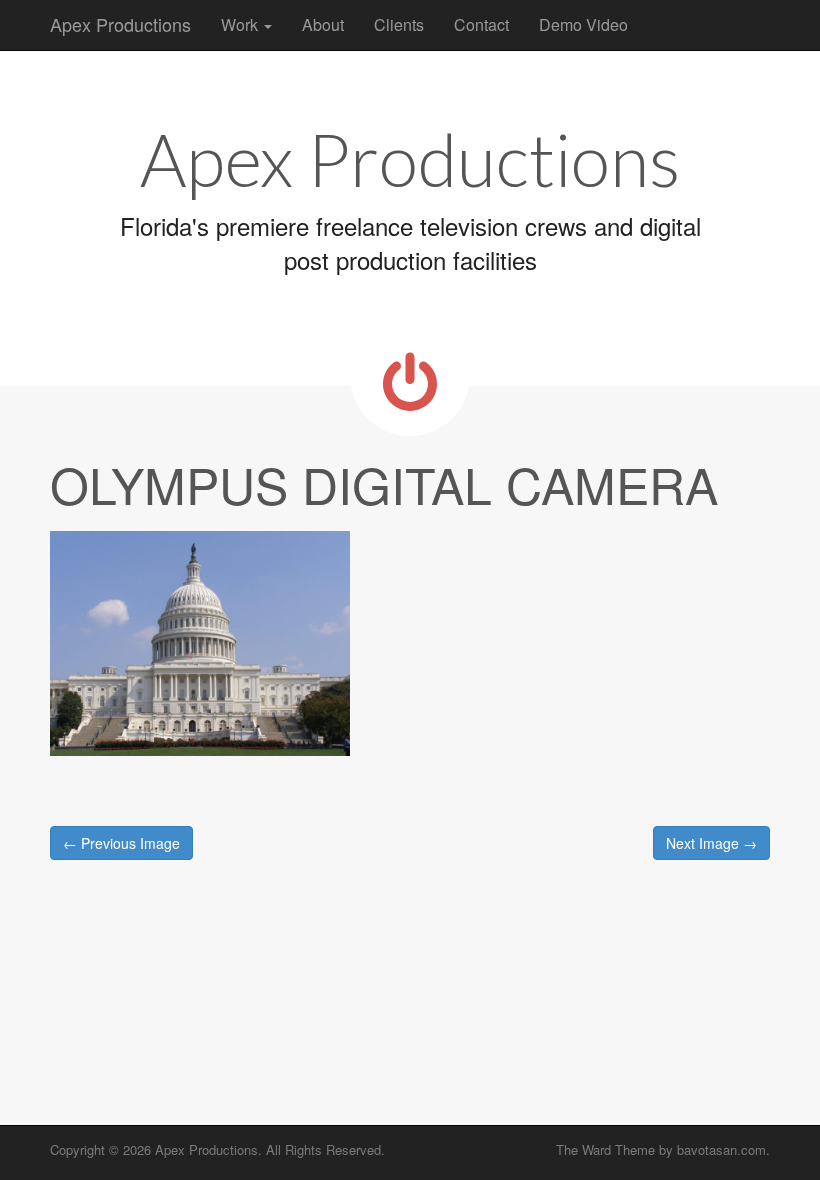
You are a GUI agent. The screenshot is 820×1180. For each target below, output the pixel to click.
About (323, 24)
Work (241, 24)
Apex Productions (120, 24)
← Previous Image (121, 843)
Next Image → (711, 843)
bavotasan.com (721, 1149)
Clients (399, 24)
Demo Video (583, 24)
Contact (481, 24)
